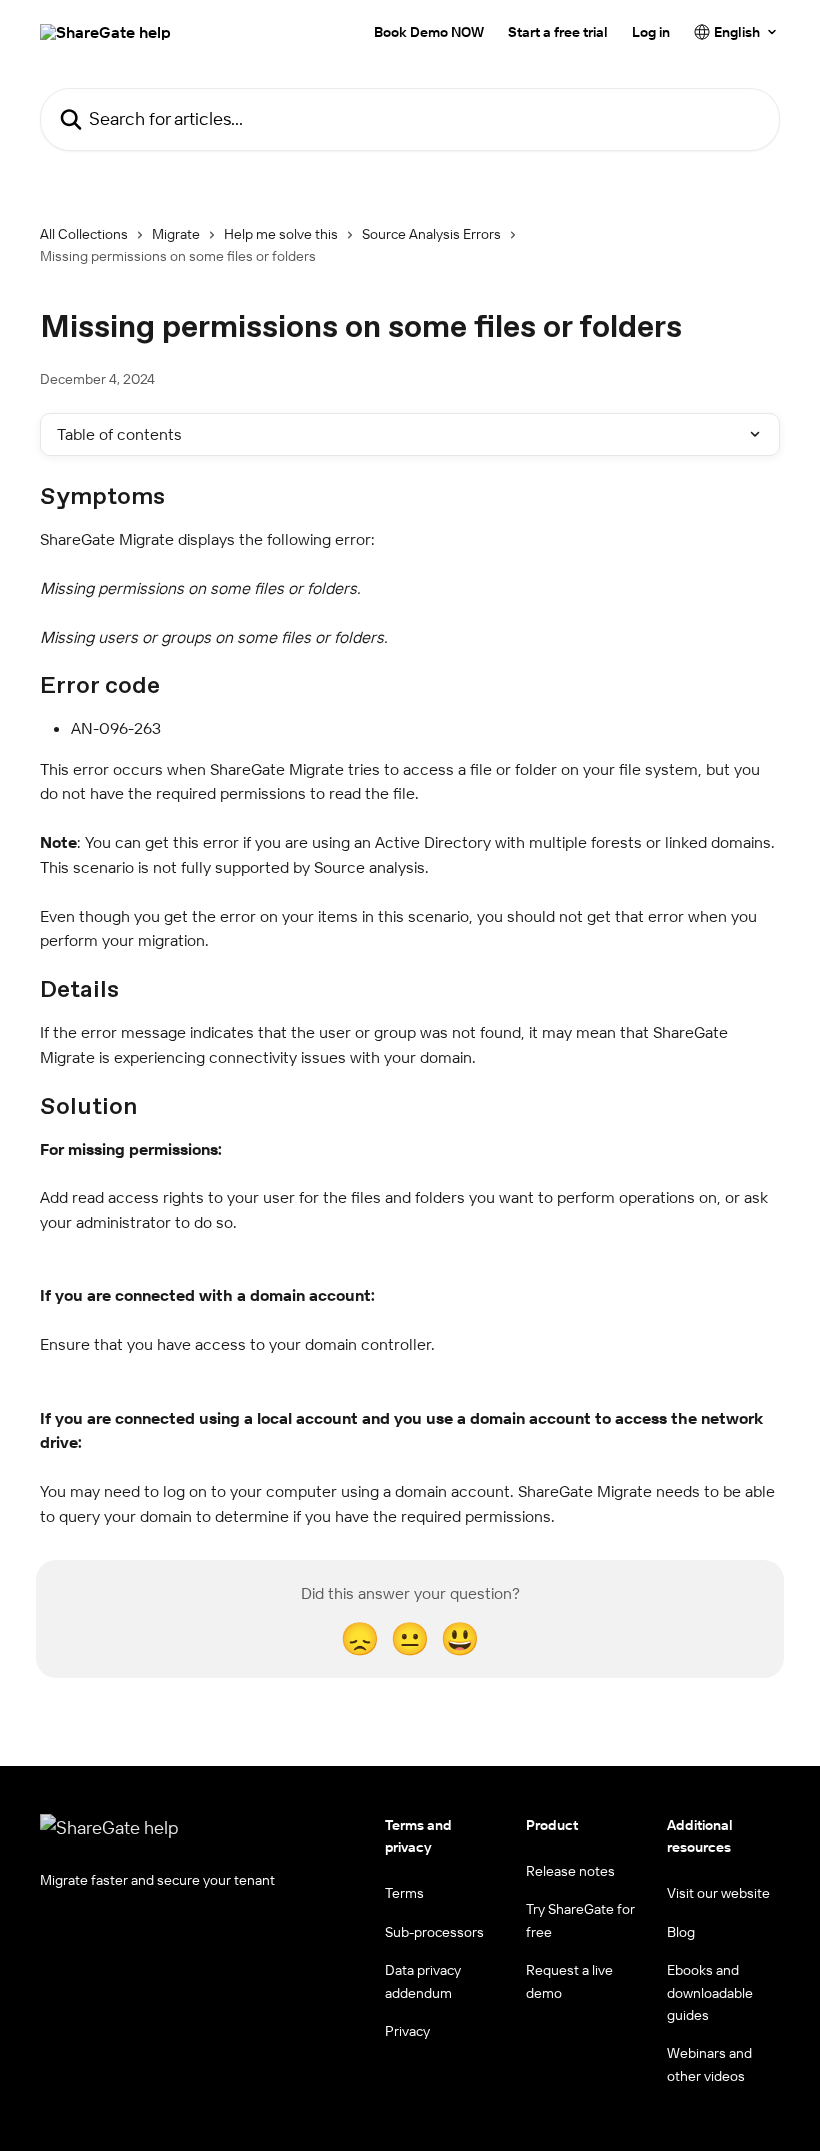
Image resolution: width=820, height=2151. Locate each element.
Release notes (570, 1871)
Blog (681, 1932)
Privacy (407, 2031)
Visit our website (718, 1893)
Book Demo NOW (429, 32)
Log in (651, 32)
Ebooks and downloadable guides (710, 1992)
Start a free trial (558, 32)
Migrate (176, 234)
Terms (404, 1893)
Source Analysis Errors (431, 234)
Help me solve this (281, 234)
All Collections (84, 234)
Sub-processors (434, 1932)
